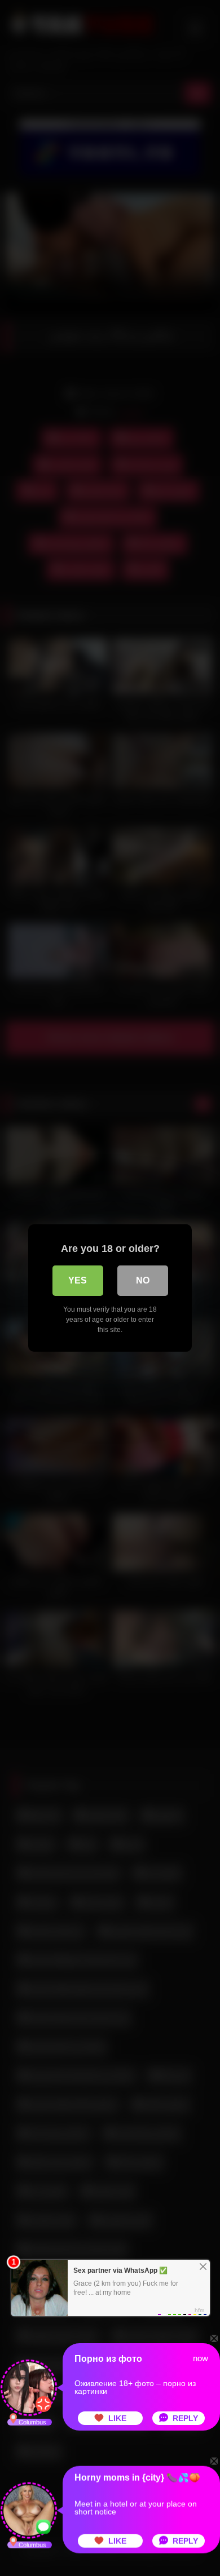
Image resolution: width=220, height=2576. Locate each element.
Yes (78, 1280)
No (143, 1280)
